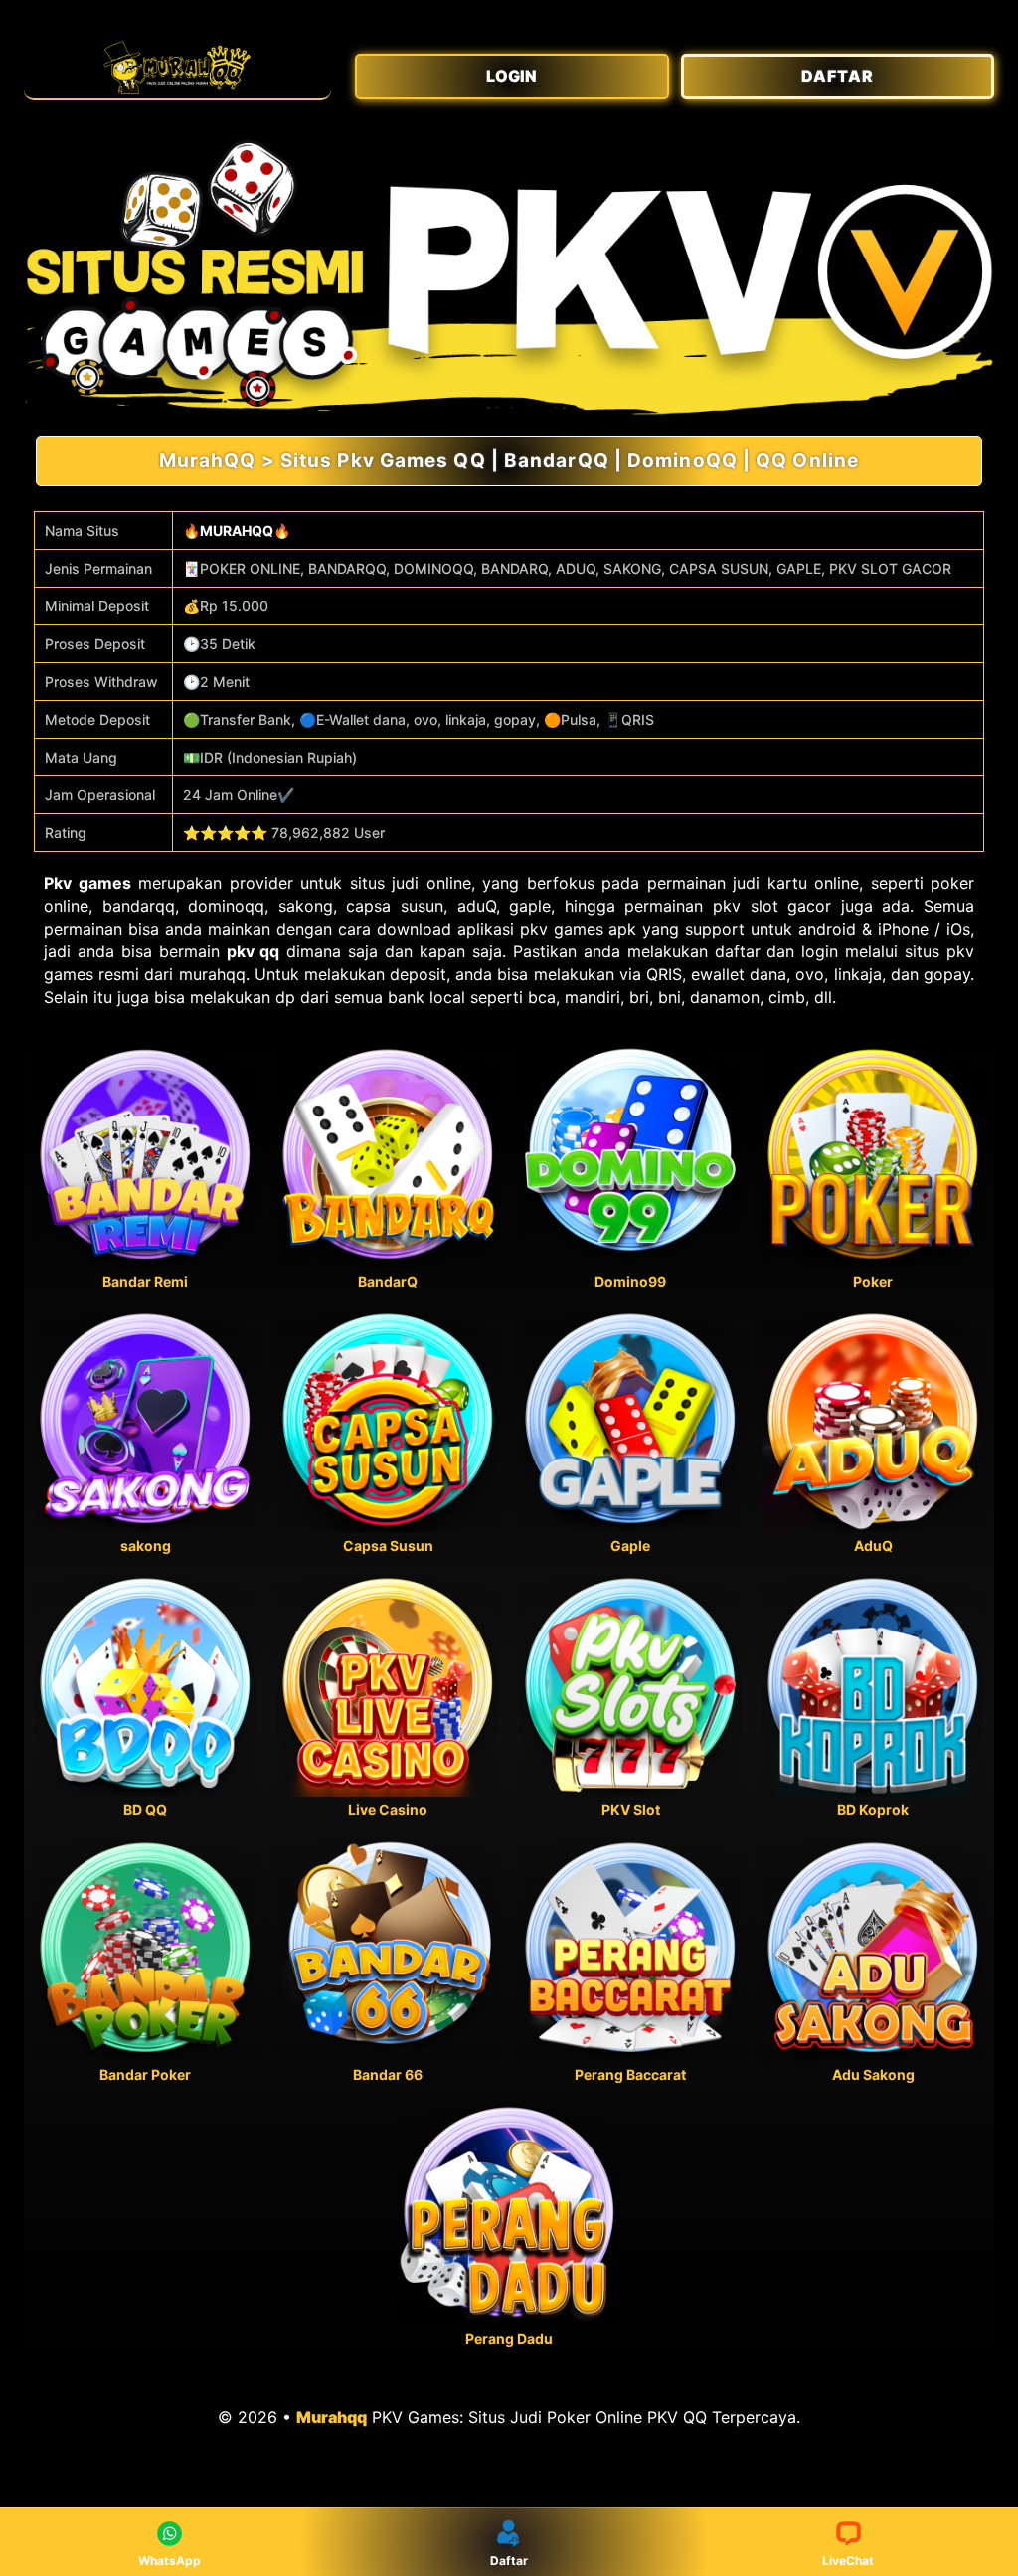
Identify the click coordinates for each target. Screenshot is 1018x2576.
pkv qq (254, 951)
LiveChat (848, 2561)
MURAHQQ (237, 530)
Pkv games (87, 883)
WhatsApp (170, 2561)
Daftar (509, 2561)
